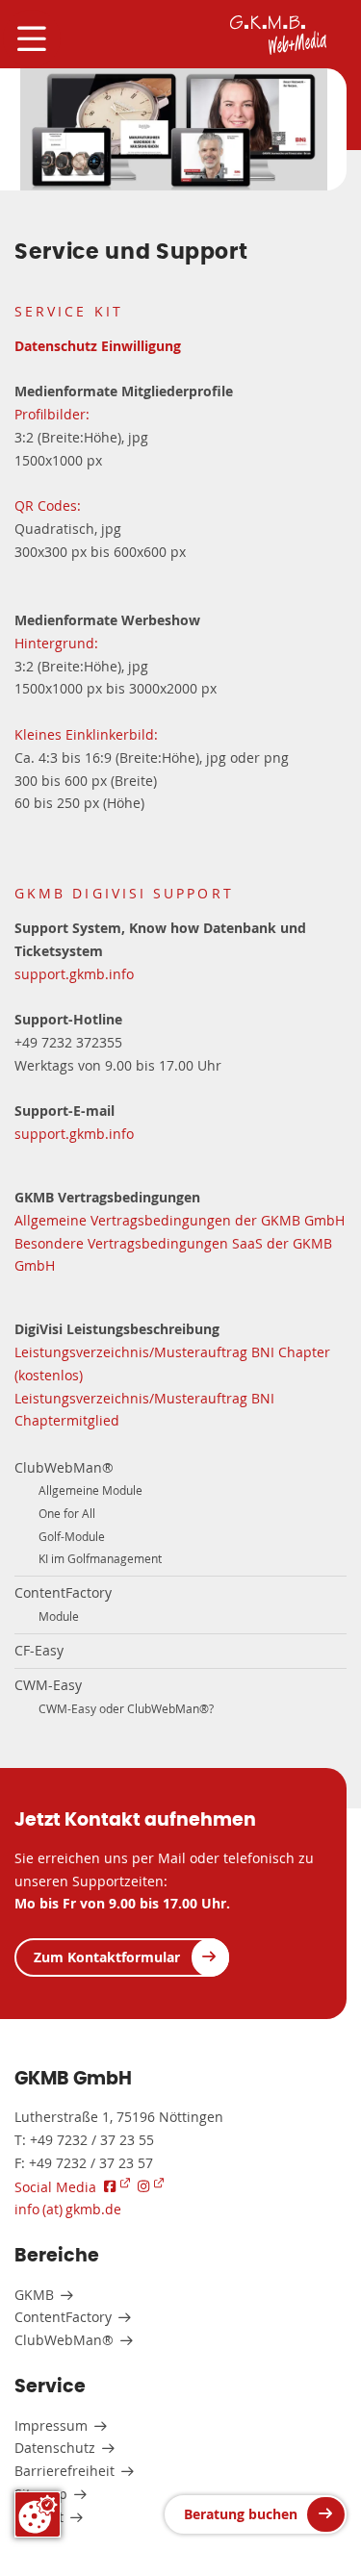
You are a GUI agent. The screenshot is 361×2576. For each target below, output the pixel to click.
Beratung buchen (241, 2514)
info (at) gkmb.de (68, 2209)
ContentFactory (63, 1592)
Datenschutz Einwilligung (98, 346)
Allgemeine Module (90, 1490)
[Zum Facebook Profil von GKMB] (117, 2186)
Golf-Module (72, 1537)
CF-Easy (39, 1650)
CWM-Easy (48, 1685)
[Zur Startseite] (278, 35)
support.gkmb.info (74, 974)
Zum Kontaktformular (107, 1957)
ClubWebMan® (64, 1467)
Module (59, 1616)
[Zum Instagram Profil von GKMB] (151, 2186)
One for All (67, 1514)
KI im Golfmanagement (100, 1559)
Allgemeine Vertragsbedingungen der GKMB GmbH (180, 1220)
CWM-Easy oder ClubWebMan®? (126, 1709)
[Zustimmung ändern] (38, 2514)
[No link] (174, 130)
